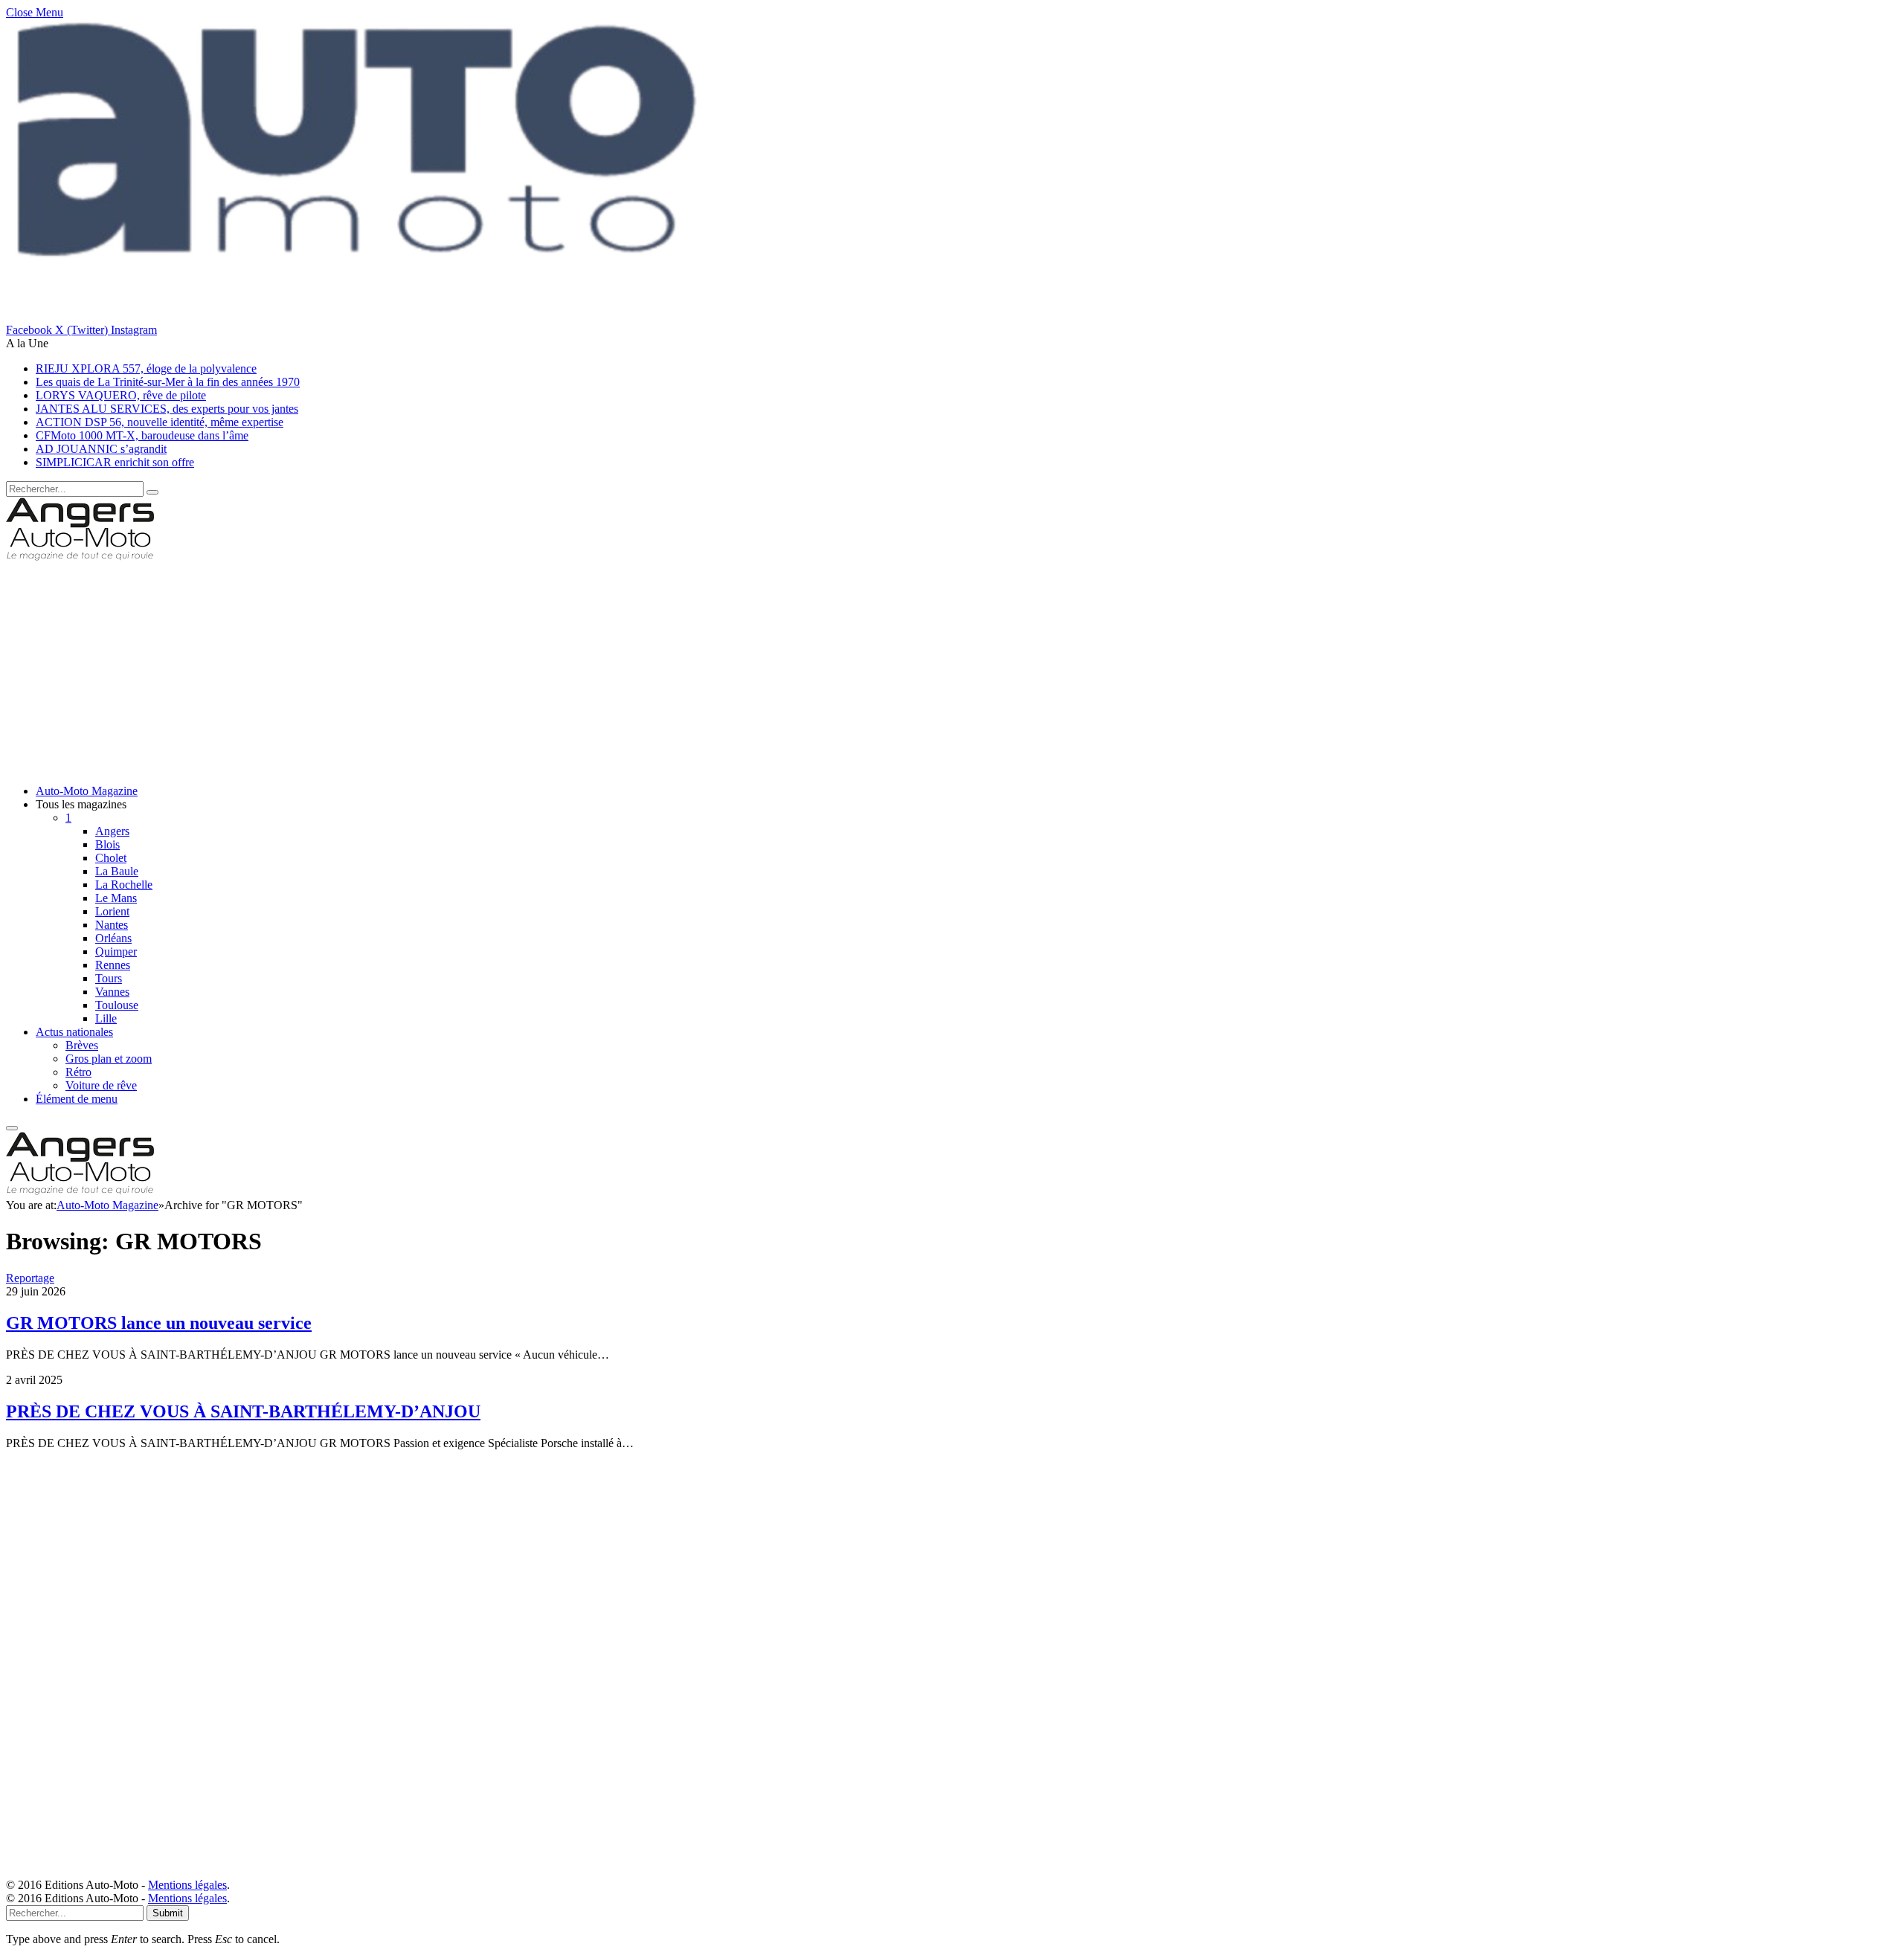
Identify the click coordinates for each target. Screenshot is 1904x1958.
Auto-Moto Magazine (87, 791)
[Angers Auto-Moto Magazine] (80, 557)
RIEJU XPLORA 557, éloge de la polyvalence (146, 368)
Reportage (30, 1278)
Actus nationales (74, 1032)
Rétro (78, 1072)
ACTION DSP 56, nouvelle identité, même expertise (160, 422)
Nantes (112, 925)
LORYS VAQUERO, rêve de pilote (121, 395)
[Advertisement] (452, 669)
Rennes (113, 965)
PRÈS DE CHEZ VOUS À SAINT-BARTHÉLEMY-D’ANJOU (243, 1411)
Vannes (112, 992)
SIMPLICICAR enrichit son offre (115, 462)
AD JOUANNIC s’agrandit (101, 449)
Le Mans (116, 898)
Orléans (113, 938)
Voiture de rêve (101, 1085)
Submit (168, 1913)
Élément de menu (77, 1099)
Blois (107, 844)
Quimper (116, 951)
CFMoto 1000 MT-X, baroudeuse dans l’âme (142, 435)
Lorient (112, 911)
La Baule (117, 871)
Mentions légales (187, 1885)
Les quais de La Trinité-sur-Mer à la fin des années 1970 (168, 382)
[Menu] (12, 1128)
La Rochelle (124, 885)
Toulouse (117, 1005)
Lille (106, 1018)
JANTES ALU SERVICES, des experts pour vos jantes (167, 409)
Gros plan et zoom (109, 1059)
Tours (109, 978)
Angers (112, 831)
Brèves (82, 1045)
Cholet (111, 858)
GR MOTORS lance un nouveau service (159, 1323)
